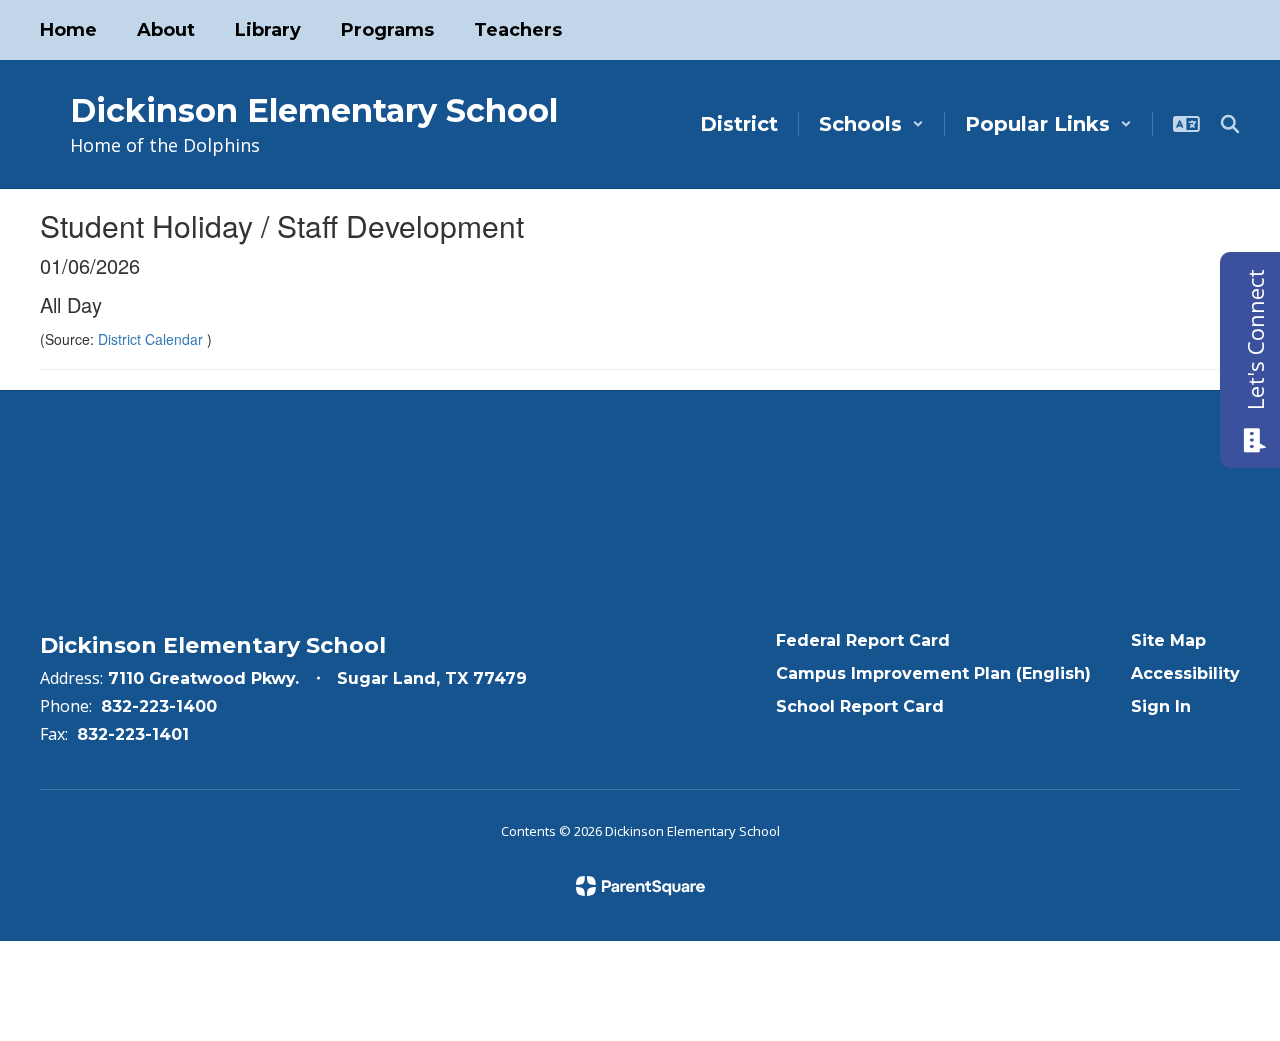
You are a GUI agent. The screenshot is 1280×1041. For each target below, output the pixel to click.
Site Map (1168, 640)
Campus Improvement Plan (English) (933, 673)
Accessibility (1185, 673)
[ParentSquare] (640, 886)
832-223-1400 (159, 706)
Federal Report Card (863, 640)
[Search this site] (1230, 124)
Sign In (1161, 706)
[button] (871, 124)
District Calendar (152, 339)
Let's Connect (1255, 339)
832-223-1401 (133, 734)
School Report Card (860, 706)
